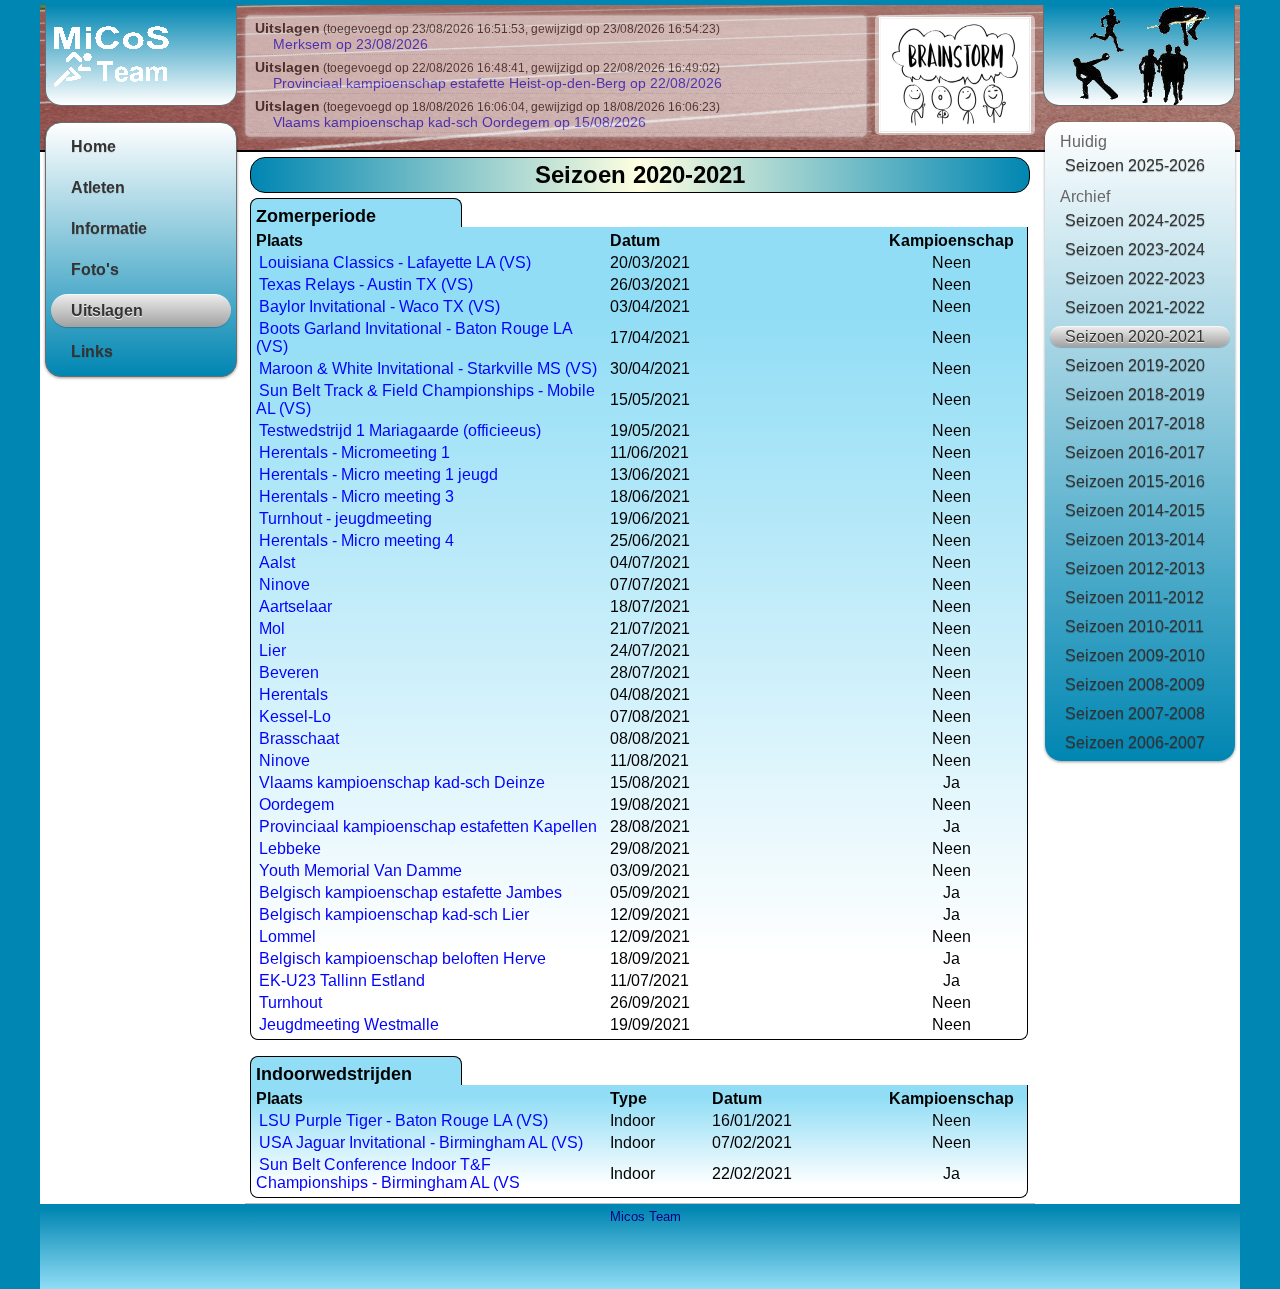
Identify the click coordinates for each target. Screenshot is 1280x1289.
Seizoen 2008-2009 (1135, 684)
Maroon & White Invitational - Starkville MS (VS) (428, 368)
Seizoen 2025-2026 (1135, 165)
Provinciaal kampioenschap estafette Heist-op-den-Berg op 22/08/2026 (497, 83)
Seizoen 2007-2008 (1135, 713)
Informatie (109, 228)
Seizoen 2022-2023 (1135, 278)
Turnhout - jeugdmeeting (345, 518)
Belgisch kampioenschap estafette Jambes (410, 892)
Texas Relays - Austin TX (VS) (366, 284)
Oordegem (296, 804)
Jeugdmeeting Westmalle (349, 1024)
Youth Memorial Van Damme (360, 870)
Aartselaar (295, 606)
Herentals (293, 694)
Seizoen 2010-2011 (1134, 626)
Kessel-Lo (295, 716)
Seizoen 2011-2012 (1134, 597)
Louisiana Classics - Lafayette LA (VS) (395, 262)
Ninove (284, 584)
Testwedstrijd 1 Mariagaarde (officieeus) (400, 430)
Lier (272, 650)
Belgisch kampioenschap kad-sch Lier (394, 914)
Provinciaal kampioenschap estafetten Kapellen (428, 826)
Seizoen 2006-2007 (1135, 742)
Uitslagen (107, 310)
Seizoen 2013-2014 (1135, 539)
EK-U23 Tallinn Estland (342, 980)
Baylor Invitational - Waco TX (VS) (379, 306)
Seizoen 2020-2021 (1135, 336)
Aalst (277, 562)
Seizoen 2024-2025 (1135, 220)
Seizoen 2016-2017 (1135, 452)
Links (92, 351)
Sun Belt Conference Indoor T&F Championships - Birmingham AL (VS (388, 1173)
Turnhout (290, 1002)
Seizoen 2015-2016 (1135, 481)
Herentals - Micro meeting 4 (356, 540)
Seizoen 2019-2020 (1135, 365)
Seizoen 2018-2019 (1135, 394)
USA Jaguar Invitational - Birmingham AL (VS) (421, 1142)
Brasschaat (299, 738)
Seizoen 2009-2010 (1135, 655)
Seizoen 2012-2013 (1135, 568)
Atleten (98, 187)
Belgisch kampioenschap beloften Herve (402, 958)
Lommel (287, 936)
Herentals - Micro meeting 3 (356, 496)
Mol (272, 628)
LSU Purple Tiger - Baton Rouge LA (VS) (403, 1120)
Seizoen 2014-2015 (1135, 510)
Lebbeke (290, 848)
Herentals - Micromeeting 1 (354, 452)
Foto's (95, 269)
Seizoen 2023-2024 (1135, 249)
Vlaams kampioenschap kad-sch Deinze (402, 782)
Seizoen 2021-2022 (1135, 307)
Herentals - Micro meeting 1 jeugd (378, 474)
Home (93, 146)
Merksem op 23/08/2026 (350, 44)
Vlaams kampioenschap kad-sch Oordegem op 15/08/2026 (459, 122)
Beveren (289, 672)
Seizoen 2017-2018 (1135, 423)
